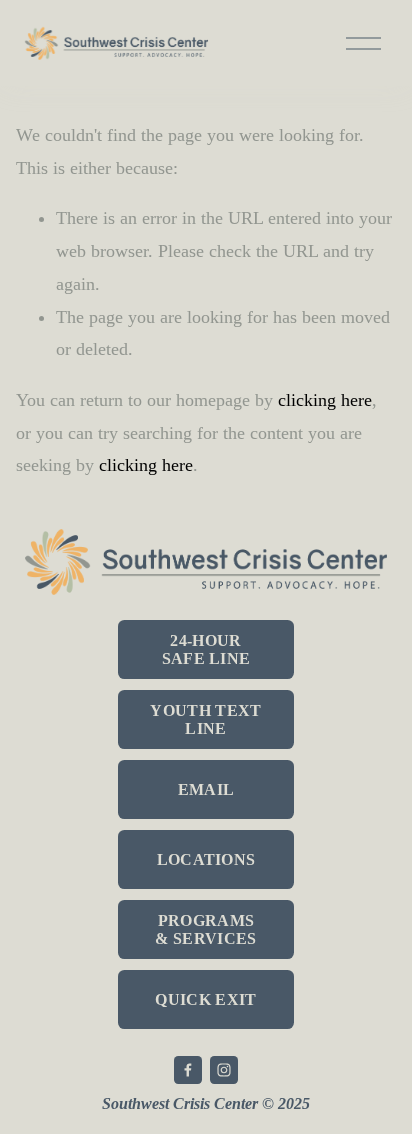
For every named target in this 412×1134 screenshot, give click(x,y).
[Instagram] (224, 1070)
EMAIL (206, 789)
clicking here (325, 400)
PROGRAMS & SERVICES (205, 929)
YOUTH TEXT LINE (205, 719)
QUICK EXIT (205, 999)
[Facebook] (188, 1070)
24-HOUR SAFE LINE (206, 649)
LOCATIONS (206, 859)
